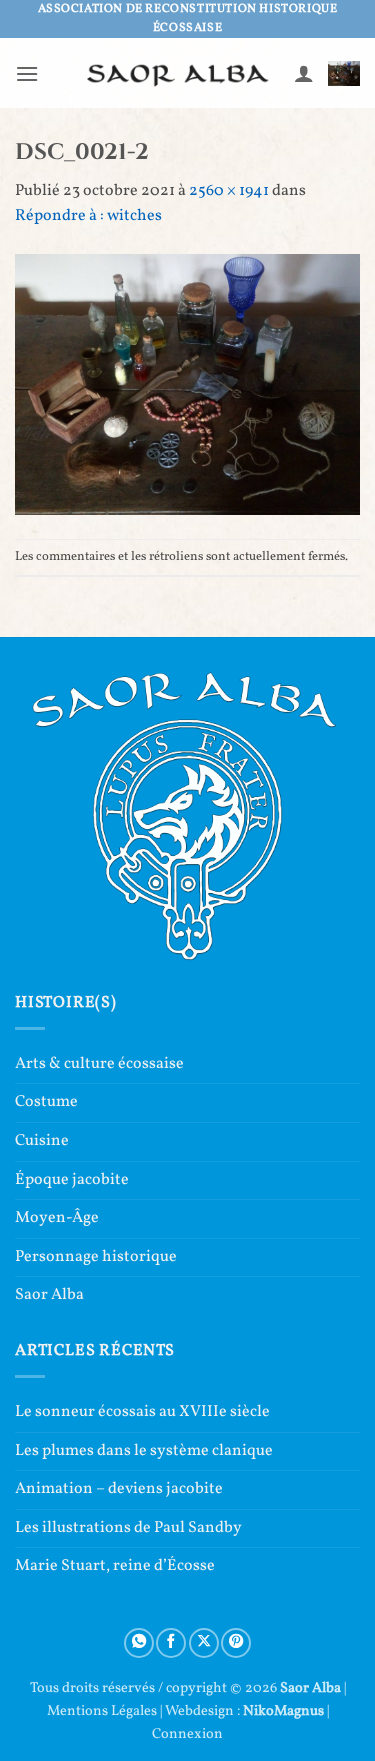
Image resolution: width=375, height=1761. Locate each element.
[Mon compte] (304, 73)
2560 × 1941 (229, 191)
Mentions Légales (102, 1711)
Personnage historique (96, 1257)
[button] (27, 73)
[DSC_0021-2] (187, 384)
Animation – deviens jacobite (119, 1489)
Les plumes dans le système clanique (144, 1451)
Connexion (187, 1734)
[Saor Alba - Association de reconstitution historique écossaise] (179, 73)
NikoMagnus (283, 1711)
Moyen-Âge (57, 1218)
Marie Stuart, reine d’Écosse (115, 1566)
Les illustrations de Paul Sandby (128, 1528)
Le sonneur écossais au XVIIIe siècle (142, 1412)
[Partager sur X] (204, 1643)
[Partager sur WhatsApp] (139, 1643)
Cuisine (42, 1141)
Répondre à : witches (88, 216)
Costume (46, 1102)
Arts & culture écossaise (99, 1064)
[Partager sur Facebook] (171, 1643)
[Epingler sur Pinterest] (236, 1643)
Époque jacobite (72, 1180)
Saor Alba (49, 1295)
